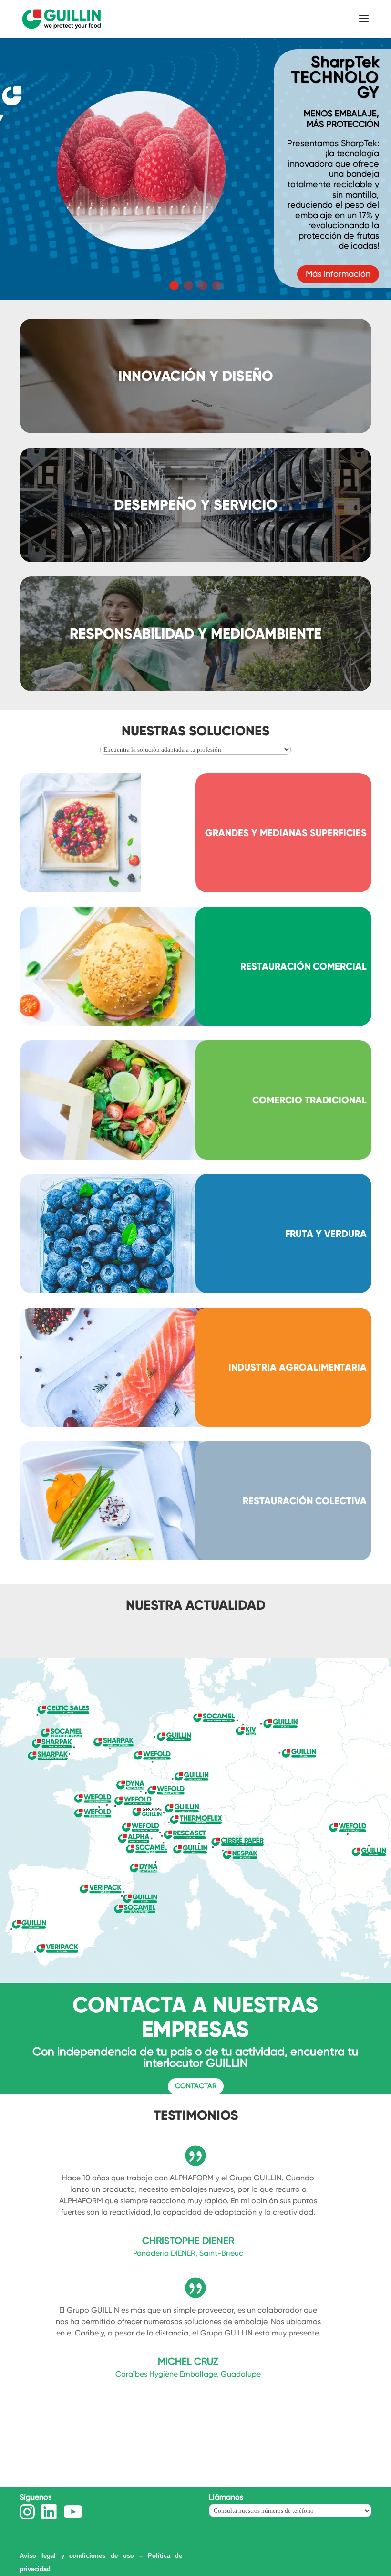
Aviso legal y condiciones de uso (77, 2556)
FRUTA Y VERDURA (326, 1234)
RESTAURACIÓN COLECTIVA (305, 1501)
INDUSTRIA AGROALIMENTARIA (298, 1367)
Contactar (196, 2086)
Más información (338, 206)
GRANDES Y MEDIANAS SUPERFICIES (286, 833)
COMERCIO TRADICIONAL (309, 1100)
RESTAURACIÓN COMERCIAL (304, 966)
